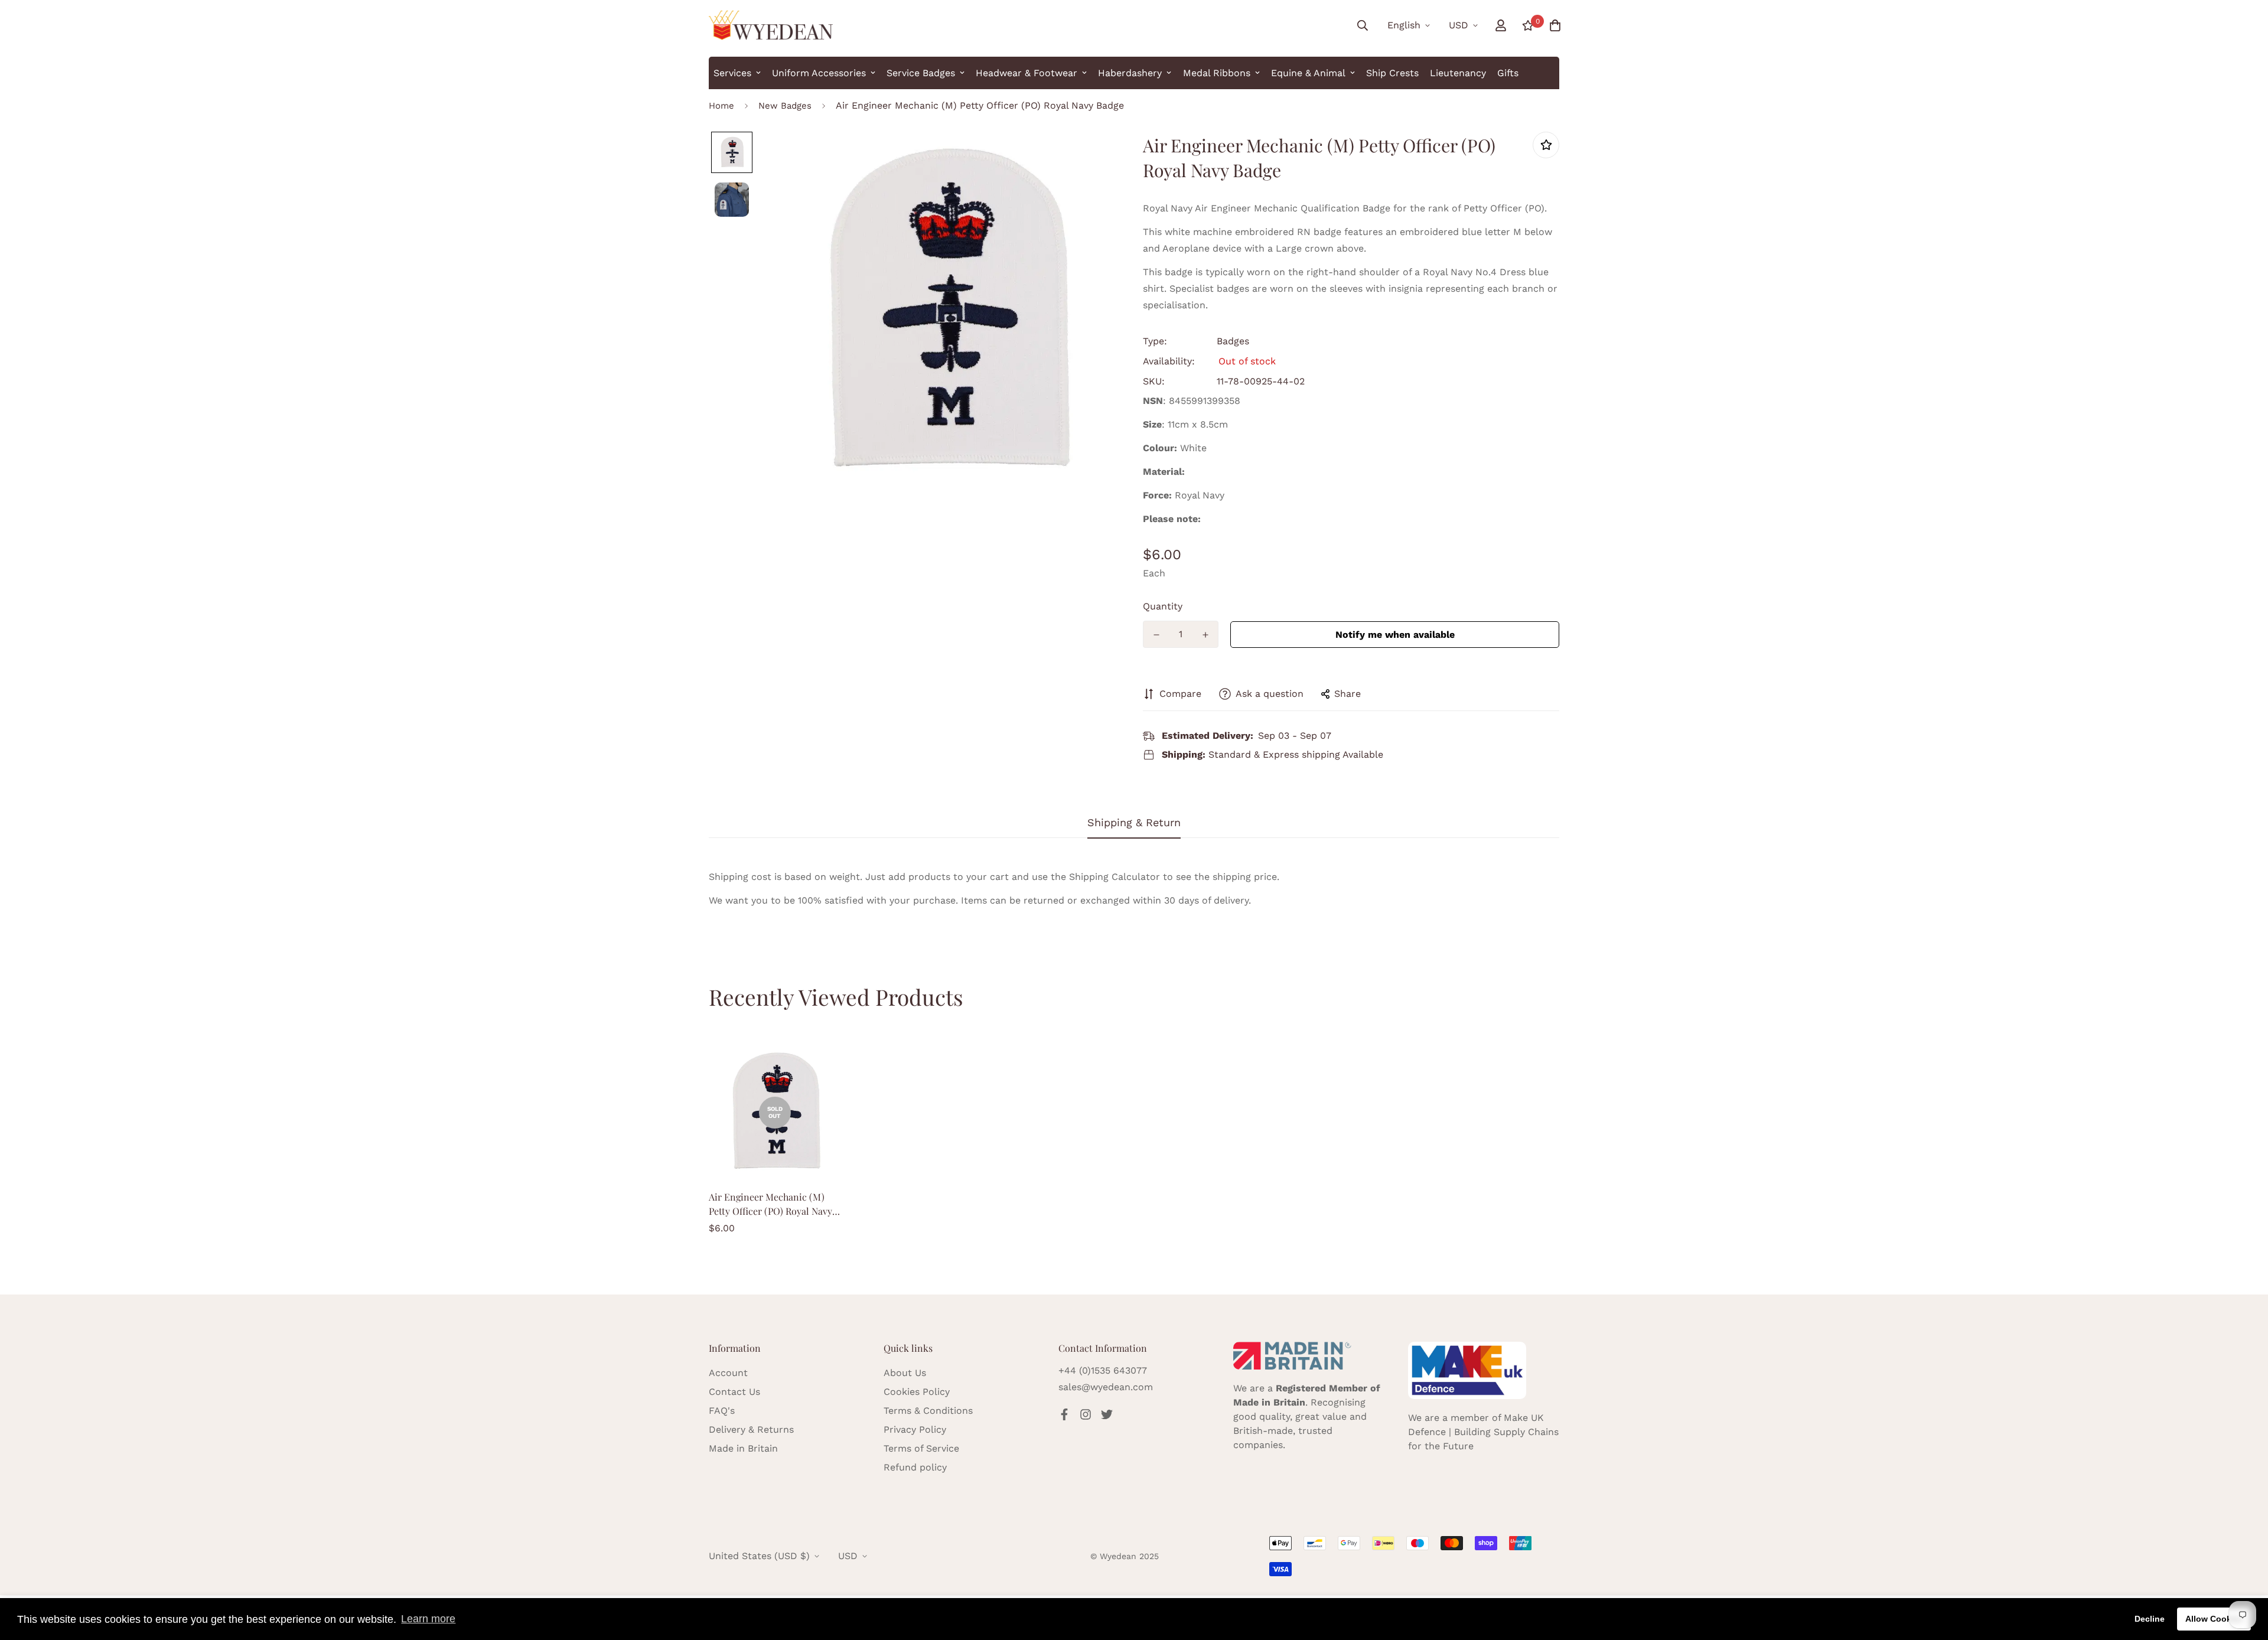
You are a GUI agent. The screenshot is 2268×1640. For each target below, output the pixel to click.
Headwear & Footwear (1027, 73)
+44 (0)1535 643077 (1103, 1370)
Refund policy (915, 1467)
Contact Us (734, 1392)
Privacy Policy (915, 1429)
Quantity (1163, 606)
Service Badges (921, 73)
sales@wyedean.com (1106, 1387)
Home (721, 106)
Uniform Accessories (819, 73)
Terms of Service (921, 1448)
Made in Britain (743, 1448)
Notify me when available (1395, 635)
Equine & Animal (1308, 73)
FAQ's (722, 1411)
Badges (1233, 341)
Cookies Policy (917, 1392)
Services (732, 73)
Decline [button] (2150, 1619)
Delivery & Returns (751, 1429)
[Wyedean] (771, 25)
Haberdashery (1130, 73)
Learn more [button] (428, 1619)
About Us (905, 1373)
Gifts (1508, 73)
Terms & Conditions (928, 1411)
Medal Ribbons (1217, 73)
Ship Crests (1392, 73)
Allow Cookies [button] (2214, 1619)
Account (728, 1373)
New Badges (785, 106)
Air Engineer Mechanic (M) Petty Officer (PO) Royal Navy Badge (770, 1204)
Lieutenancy (1458, 73)
